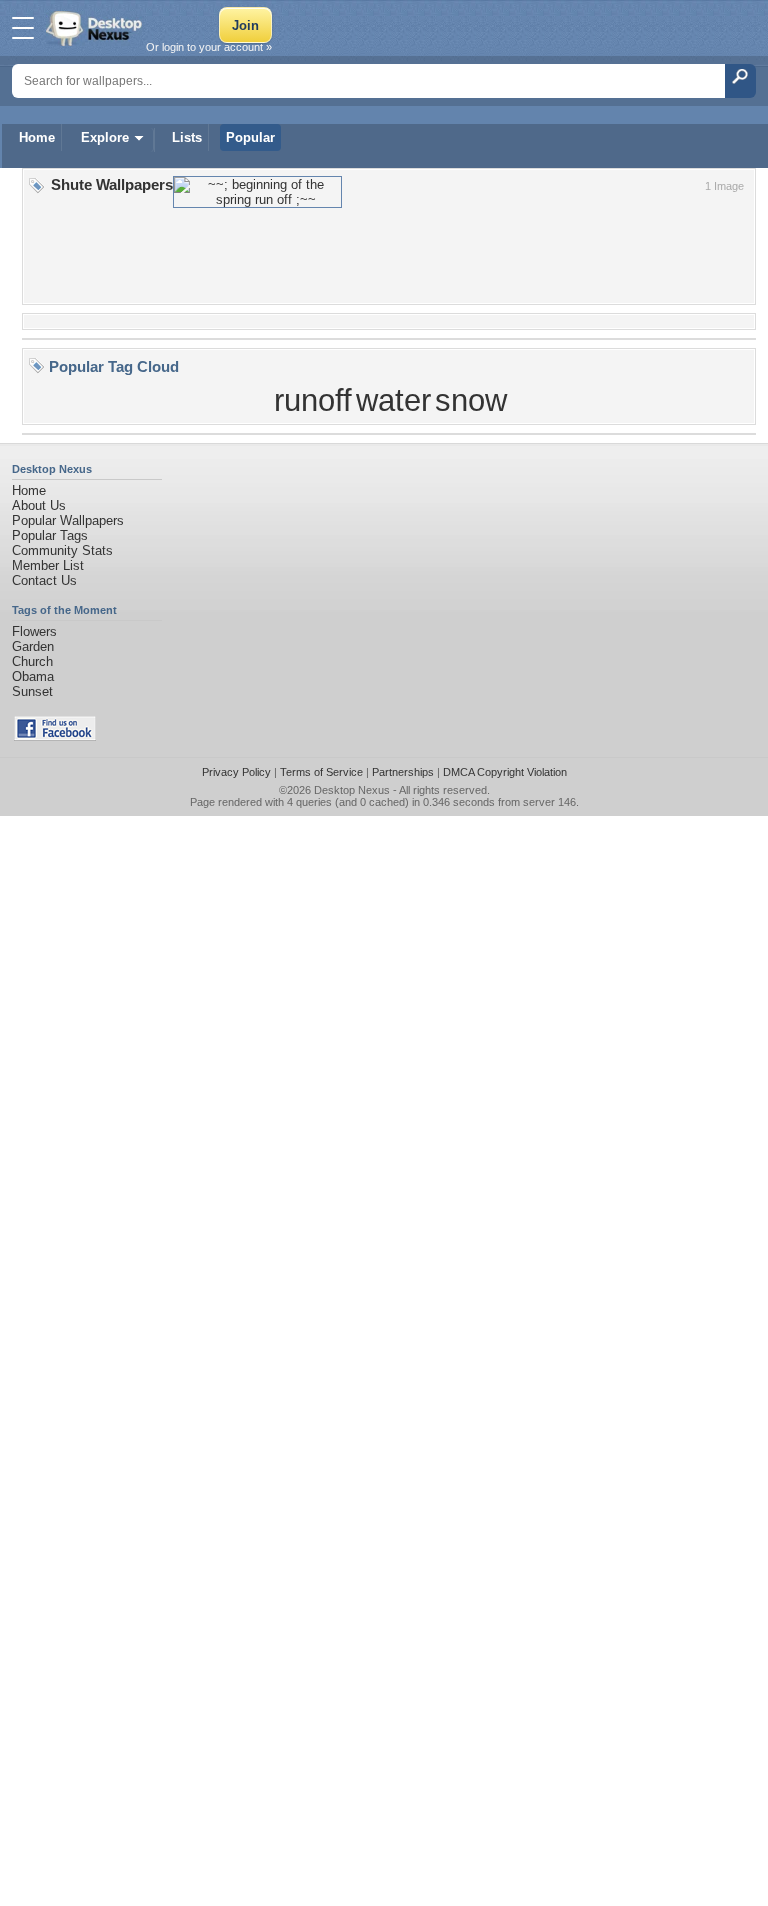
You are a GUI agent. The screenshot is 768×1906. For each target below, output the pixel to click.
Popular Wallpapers (68, 520)
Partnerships (403, 772)
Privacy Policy (236, 772)
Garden (33, 646)
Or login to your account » (209, 47)
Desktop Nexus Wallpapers (96, 28)
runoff (313, 400)
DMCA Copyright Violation (505, 772)
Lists (187, 137)
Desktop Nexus (352, 790)
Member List (48, 565)
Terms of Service (321, 772)
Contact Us (44, 580)
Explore (105, 137)
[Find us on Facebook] (55, 736)
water (393, 400)
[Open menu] (23, 28)
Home (37, 137)
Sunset (32, 691)
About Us (39, 505)
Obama (33, 676)
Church (32, 661)
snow (471, 400)
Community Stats (62, 550)
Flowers (34, 631)
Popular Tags (50, 535)
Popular (250, 137)
